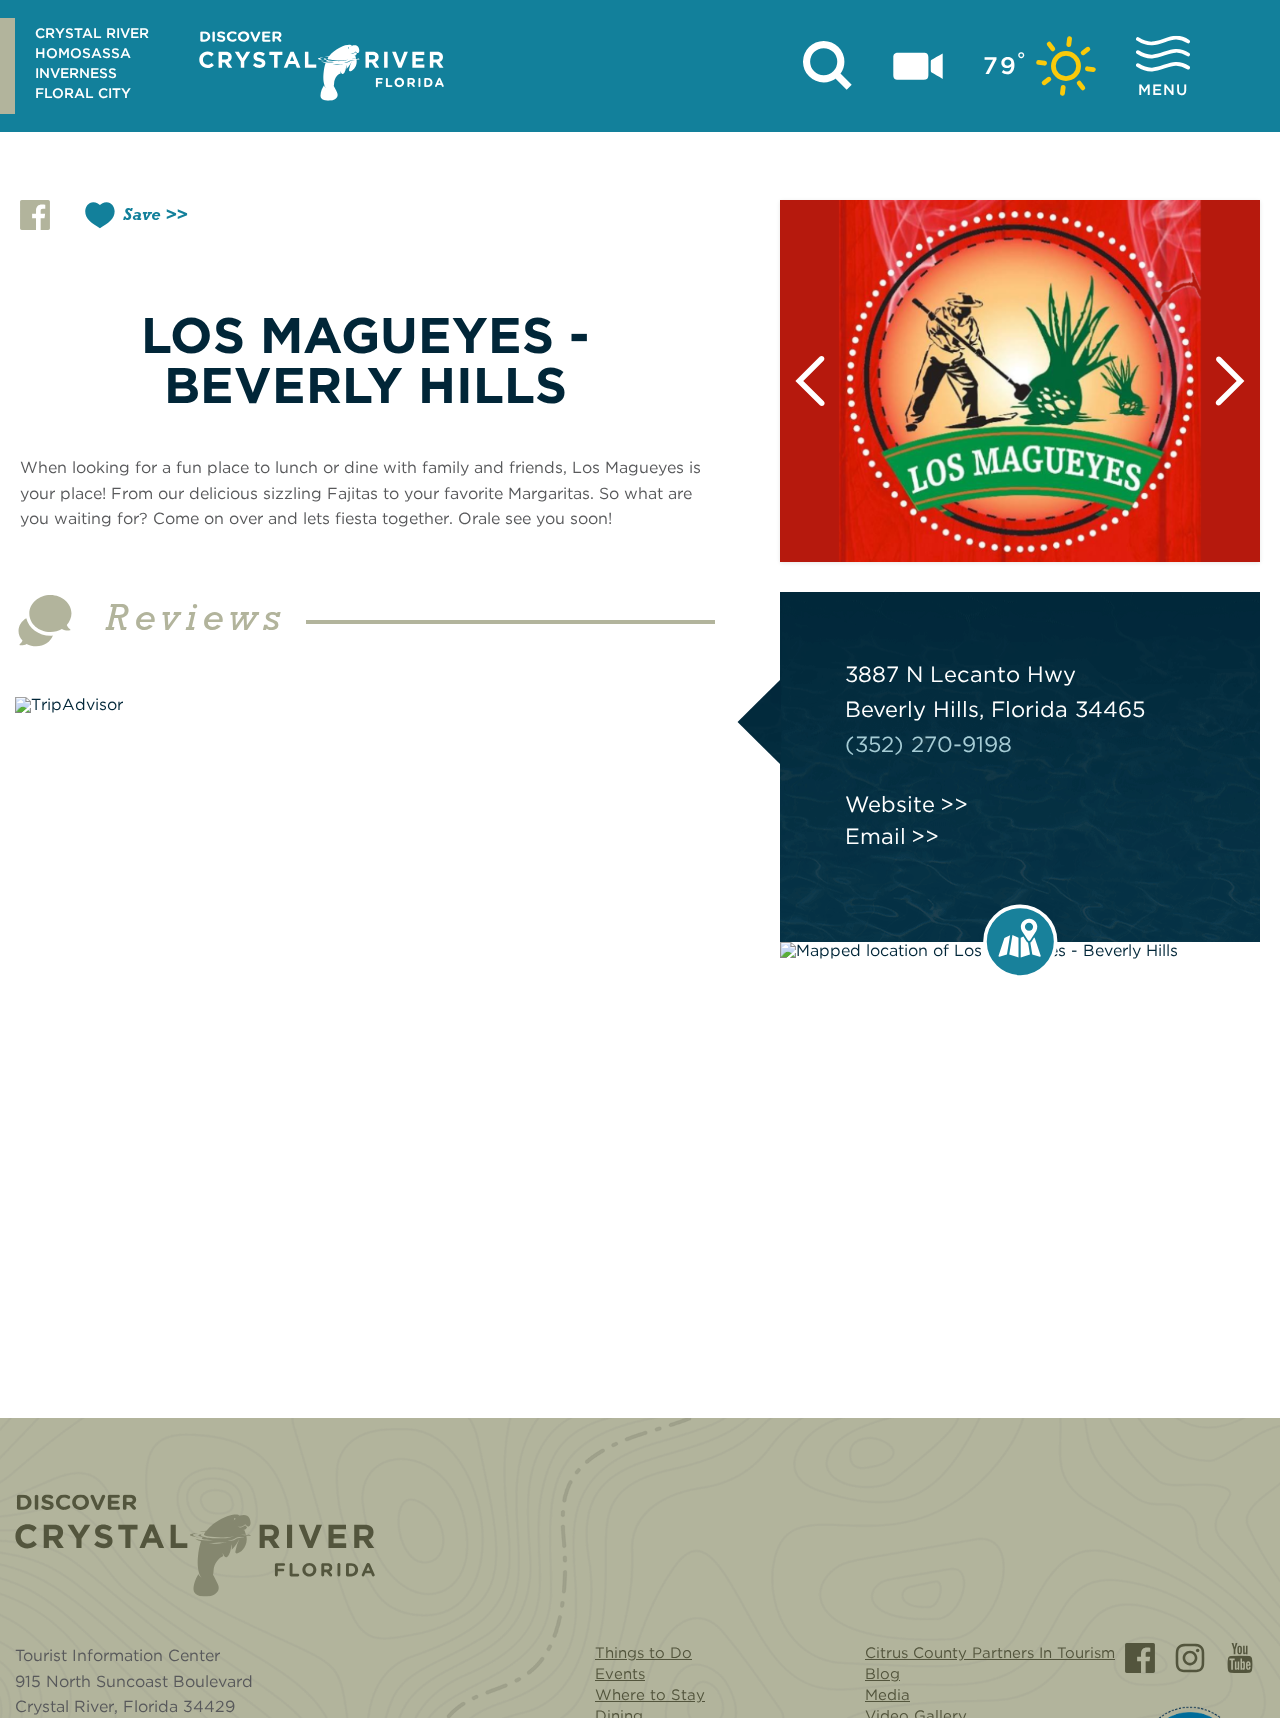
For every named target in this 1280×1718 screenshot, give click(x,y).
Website (890, 804)
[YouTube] (1240, 1658)
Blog (882, 1674)
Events (620, 1674)
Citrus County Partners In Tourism (990, 1653)
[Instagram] (1190, 1658)
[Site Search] (828, 66)
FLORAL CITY (83, 93)
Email (875, 836)
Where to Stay (650, 1695)
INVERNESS (76, 73)
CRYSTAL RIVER (92, 33)
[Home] (195, 1545)
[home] (321, 66)
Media (887, 1695)
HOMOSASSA (83, 53)
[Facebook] (1140, 1658)
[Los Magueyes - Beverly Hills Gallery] (1020, 381)
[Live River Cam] (918, 66)
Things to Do (643, 1653)
